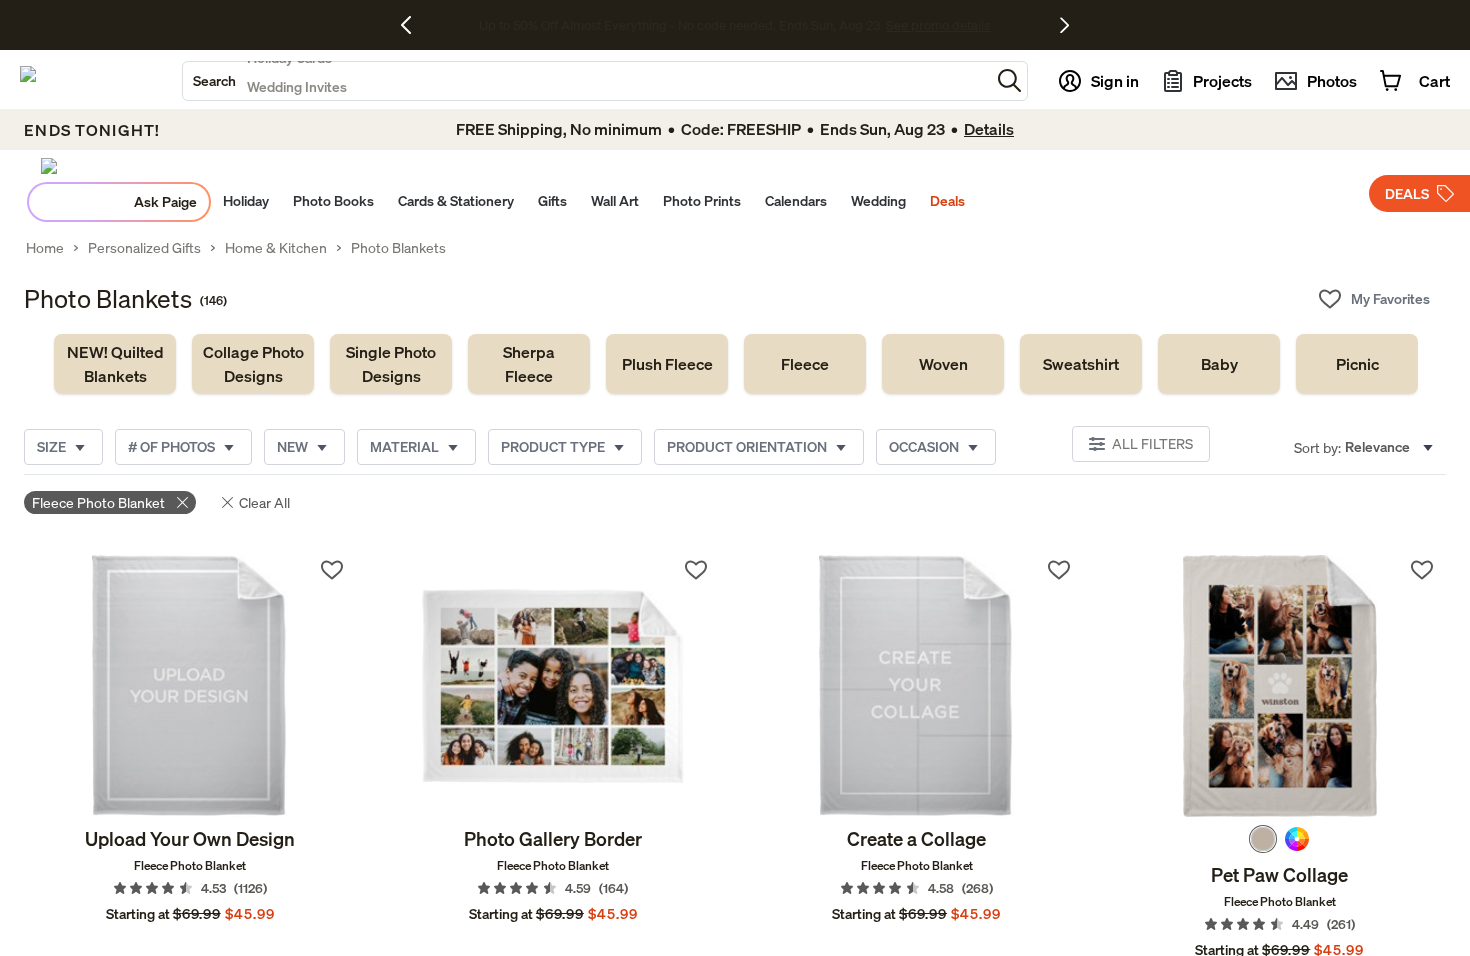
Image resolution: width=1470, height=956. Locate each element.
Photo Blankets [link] (398, 248)
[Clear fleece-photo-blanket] (182, 502)
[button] (1009, 80)
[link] (115, 364)
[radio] (1263, 839)
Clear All (264, 502)
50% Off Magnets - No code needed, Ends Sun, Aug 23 (679, 25)
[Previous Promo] (413, 25)
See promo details (893, 25)
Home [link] (45, 248)
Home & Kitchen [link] (276, 248)
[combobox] (586, 81)
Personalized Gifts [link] (144, 248)
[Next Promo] (1064, 25)
